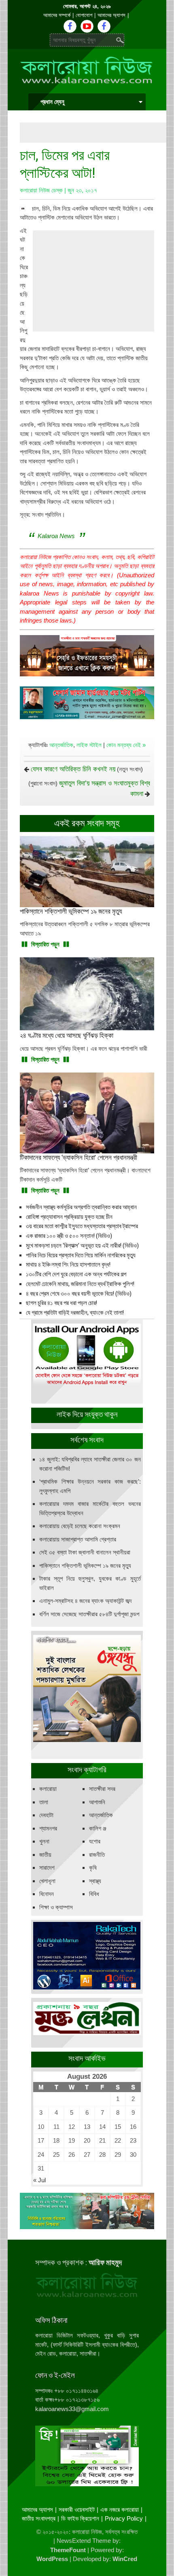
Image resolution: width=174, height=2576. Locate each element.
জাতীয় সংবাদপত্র (39, 2518)
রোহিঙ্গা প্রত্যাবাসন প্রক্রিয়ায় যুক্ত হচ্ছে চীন (69, 1217)
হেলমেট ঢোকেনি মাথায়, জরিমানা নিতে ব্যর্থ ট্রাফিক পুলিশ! (80, 1284)
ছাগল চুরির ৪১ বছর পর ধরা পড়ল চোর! (62, 1303)
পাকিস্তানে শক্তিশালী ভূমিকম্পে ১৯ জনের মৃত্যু (85, 1566)
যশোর (95, 1841)
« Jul (39, 2180)
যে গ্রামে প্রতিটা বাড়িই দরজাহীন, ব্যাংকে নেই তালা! (75, 1313)
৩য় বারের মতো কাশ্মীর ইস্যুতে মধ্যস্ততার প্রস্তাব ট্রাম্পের (82, 1226)
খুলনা (44, 1841)
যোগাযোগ (84, 15)
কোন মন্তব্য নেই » (126, 745)
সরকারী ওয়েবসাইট (77, 2509)
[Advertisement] (97, 133)
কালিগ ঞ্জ (98, 1828)
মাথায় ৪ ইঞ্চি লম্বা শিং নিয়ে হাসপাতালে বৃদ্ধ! (68, 1265)
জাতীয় (45, 1855)
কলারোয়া (48, 1789)
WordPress (52, 2559)
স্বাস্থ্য (95, 1881)
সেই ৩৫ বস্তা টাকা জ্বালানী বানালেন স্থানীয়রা (85, 1552)
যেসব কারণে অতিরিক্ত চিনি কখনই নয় (73, 769)
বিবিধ (94, 1894)
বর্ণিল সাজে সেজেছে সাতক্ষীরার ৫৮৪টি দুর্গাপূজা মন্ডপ (89, 1614)
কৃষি (93, 1868)
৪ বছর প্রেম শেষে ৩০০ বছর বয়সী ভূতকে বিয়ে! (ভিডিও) (79, 1294)
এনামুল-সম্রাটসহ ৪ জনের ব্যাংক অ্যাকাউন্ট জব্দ (85, 1601)
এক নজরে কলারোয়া (120, 2509)
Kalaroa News (56, 536)
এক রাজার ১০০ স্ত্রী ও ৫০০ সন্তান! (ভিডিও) (69, 1236)
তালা (44, 1802)
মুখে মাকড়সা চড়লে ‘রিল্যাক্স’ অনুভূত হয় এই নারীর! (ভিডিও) (82, 1246)
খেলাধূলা (47, 1881)
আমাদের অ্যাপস (111, 15)
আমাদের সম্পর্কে (57, 15)
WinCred (125, 2559)
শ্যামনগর (48, 1828)
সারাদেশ (47, 1868)
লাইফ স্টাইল (89, 745)
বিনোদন (47, 1894)
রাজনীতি (97, 1855)
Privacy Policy (124, 2518)
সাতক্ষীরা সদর (102, 1789)
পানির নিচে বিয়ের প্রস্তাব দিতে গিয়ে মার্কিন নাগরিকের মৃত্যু (81, 1255)
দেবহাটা (46, 1815)
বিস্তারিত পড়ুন (45, 944)
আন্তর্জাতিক (61, 745)
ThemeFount (68, 2550)
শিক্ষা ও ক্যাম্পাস (56, 1907)
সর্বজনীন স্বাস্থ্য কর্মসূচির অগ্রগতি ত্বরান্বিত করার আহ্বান (81, 1207)
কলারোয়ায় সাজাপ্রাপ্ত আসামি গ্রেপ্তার (78, 1539)
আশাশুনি (97, 1802)
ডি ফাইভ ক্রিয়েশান (80, 2518)
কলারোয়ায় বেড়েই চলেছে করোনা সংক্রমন (80, 1526)
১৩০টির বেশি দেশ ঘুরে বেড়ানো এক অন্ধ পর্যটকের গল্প (76, 1274)
